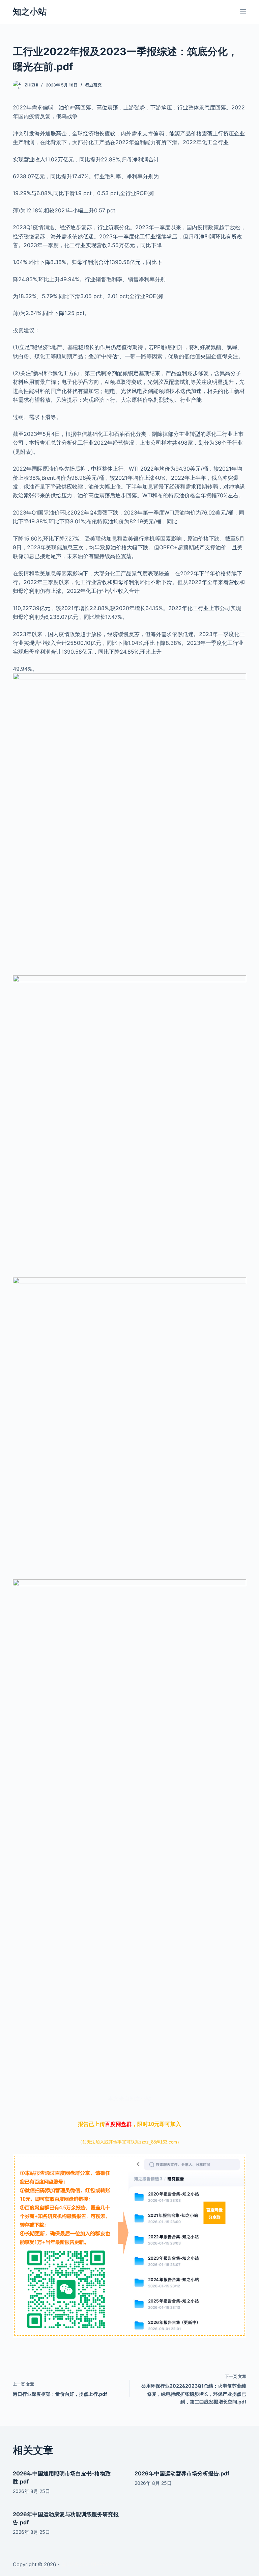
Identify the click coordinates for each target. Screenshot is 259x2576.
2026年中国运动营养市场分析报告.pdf (182, 2473)
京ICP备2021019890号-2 (90, 2564)
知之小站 (30, 11)
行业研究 (93, 85)
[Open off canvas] (243, 12)
